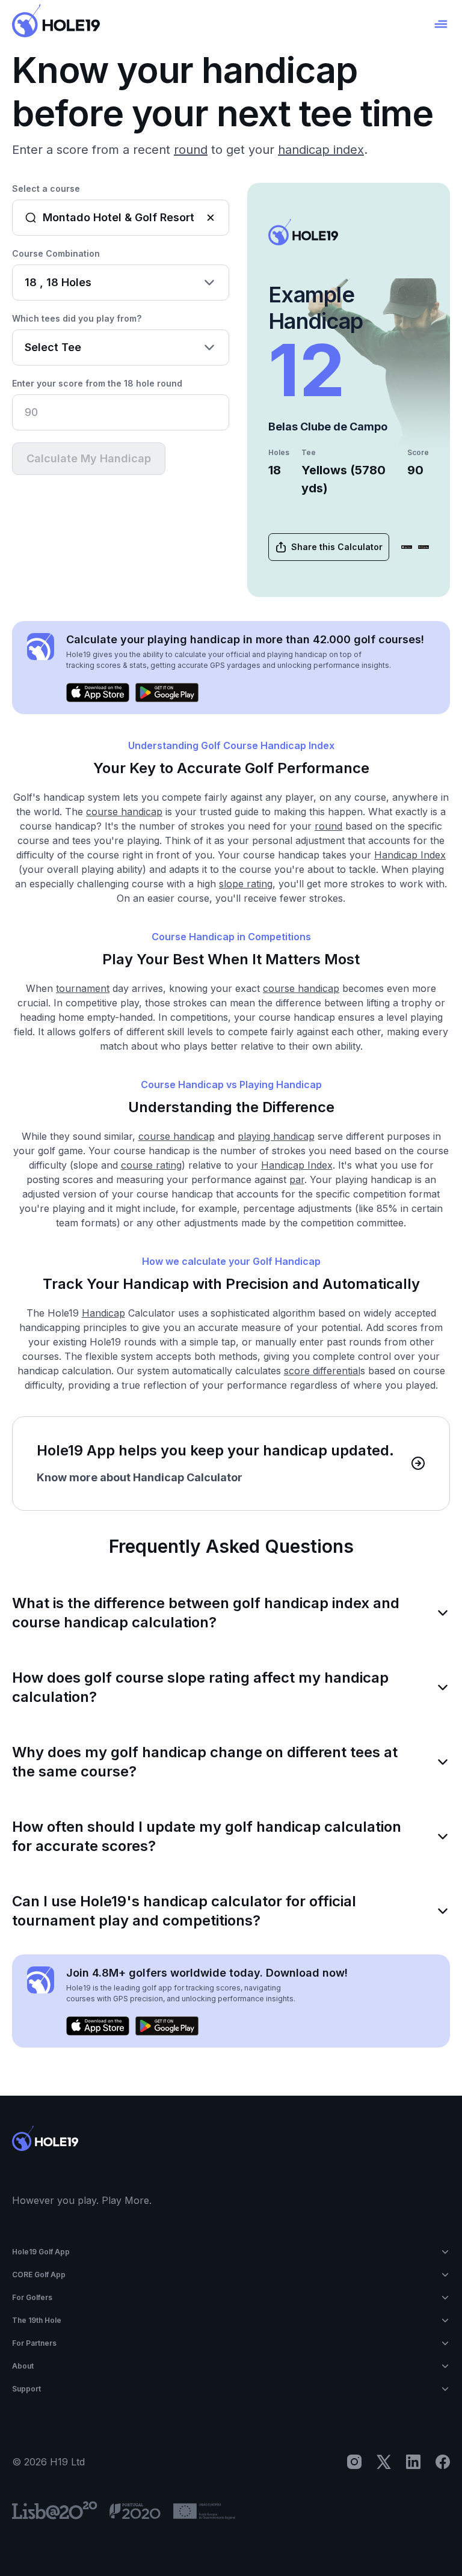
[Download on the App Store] (407, 547)
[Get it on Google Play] (423, 547)
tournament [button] (83, 988)
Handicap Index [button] (410, 855)
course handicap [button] (124, 812)
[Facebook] (443, 2462)
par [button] (297, 1179)
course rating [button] (151, 1165)
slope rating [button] (246, 884)
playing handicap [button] (276, 1136)
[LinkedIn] (413, 2462)
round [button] (191, 150)
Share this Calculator (337, 547)
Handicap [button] (103, 1313)
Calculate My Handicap (89, 458)
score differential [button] (322, 1371)
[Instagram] (354, 2462)
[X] (384, 2462)
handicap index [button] (321, 150)
